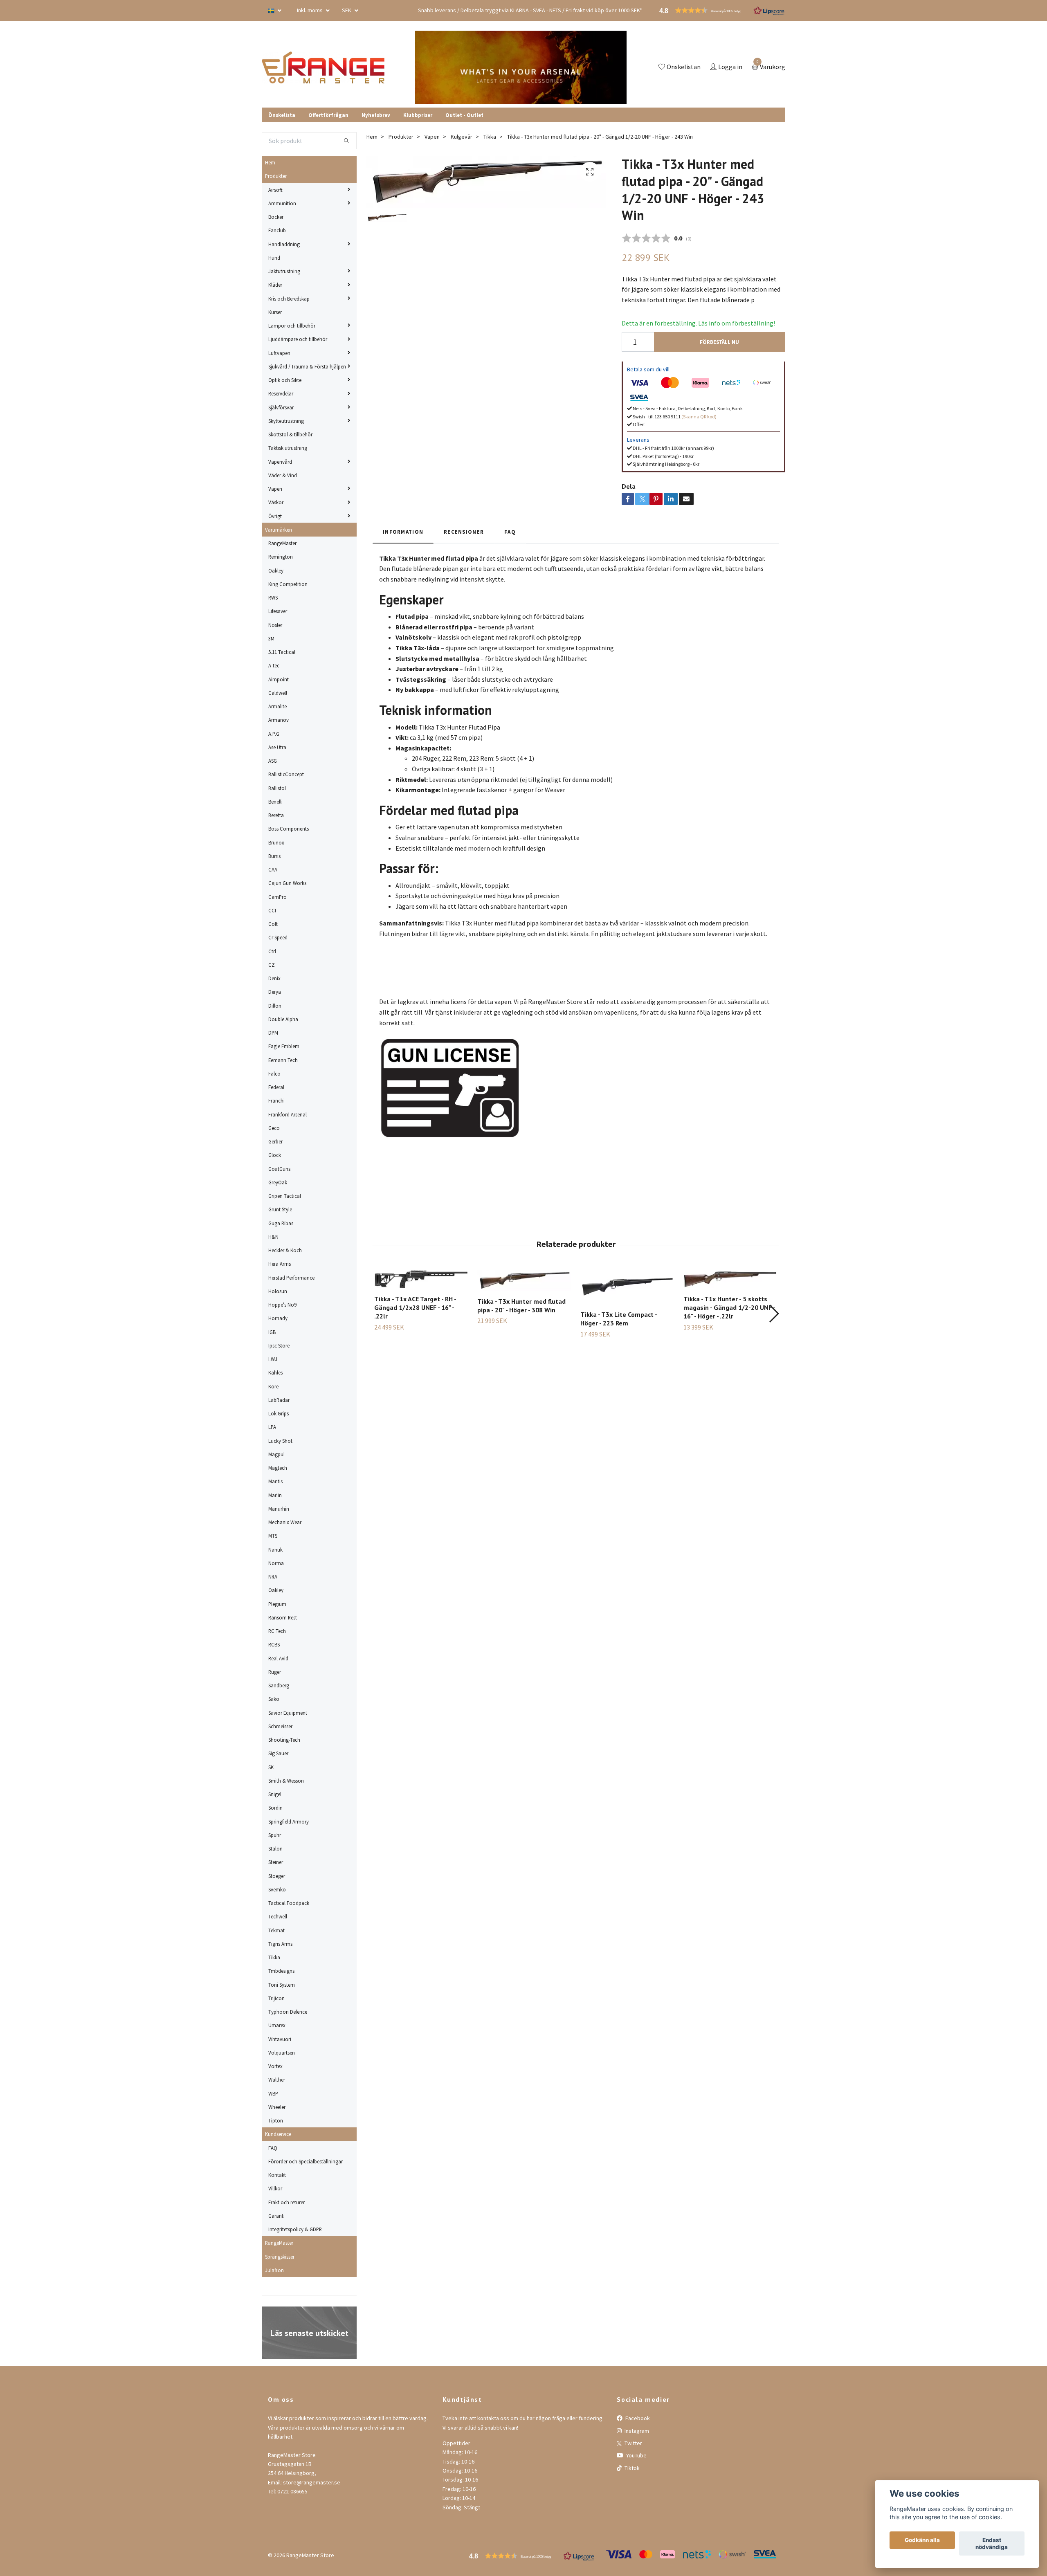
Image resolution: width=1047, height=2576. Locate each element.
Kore (273, 1386)
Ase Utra (277, 747)
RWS (273, 597)
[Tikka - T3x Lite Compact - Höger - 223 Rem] (627, 1287)
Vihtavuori (280, 2039)
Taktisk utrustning (288, 448)
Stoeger (277, 1876)
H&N (273, 1237)
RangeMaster (282, 543)
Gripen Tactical (285, 1196)
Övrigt (275, 516)
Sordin (275, 1808)
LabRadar (279, 1400)
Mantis (275, 1481)
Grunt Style (280, 1209)
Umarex (277, 2025)
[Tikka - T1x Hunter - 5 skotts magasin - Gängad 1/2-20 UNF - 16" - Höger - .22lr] (730, 1279)
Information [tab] (403, 532)
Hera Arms (280, 1264)
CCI (272, 910)
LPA (272, 1427)
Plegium (277, 1604)
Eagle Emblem (284, 1046)
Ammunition (282, 203)
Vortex (275, 2066)
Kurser (275, 312)
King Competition (288, 584)
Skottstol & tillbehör (290, 434)
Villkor (275, 2188)
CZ (272, 965)
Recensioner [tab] (464, 532)
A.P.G (274, 734)
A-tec (274, 665)
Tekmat (276, 1930)
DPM (273, 1033)
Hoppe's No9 (282, 1305)
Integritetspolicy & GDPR (295, 2229)
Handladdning (284, 244)
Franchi (276, 1100)
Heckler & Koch (285, 1250)
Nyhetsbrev (376, 115)
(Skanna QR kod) (699, 417)
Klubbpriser (418, 115)
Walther (277, 2080)
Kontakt (277, 2175)
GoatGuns (279, 1169)
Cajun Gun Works (287, 883)
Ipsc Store (279, 1345)
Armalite (277, 706)
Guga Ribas (281, 1223)
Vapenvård (280, 462)
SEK (347, 10)
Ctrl (272, 951)
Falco (274, 1074)
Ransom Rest (283, 1617)
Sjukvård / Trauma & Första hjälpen (307, 366)
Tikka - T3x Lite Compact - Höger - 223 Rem (619, 1319)
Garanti (276, 2216)
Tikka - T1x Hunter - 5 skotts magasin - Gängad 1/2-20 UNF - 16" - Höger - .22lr (729, 1307)
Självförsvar (281, 407)
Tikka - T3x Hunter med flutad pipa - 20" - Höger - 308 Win (521, 1306)
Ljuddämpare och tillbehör (298, 339)
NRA (273, 1577)
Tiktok (631, 2468)
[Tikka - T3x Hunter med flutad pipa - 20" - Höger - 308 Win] (524, 1280)
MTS (273, 1536)
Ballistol (277, 788)
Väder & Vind (283, 475)
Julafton (274, 2270)
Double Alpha (283, 1019)
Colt (273, 924)
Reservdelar (281, 393)
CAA (273, 869)
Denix (274, 978)
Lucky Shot (280, 1441)
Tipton (276, 2120)
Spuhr (275, 1835)
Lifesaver (278, 611)
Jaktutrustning (284, 271)
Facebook (637, 2418)
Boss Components (289, 829)
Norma (276, 1563)
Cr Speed (278, 937)
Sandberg (279, 1685)
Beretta (276, 815)
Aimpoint (279, 679)
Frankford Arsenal (288, 1114)
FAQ (273, 2148)
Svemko (277, 1889)
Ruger (275, 1672)
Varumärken (279, 530)
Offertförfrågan (328, 115)
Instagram (636, 2431)
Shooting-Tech (284, 1740)
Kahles (275, 1372)
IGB (272, 1332)
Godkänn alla (922, 2540)
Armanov (279, 720)
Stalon (275, 1848)
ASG (273, 761)
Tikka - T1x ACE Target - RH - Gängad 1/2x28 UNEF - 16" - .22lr (415, 1307)
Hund (274, 258)
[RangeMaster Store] (325, 67)
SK (271, 1767)
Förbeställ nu (719, 342)
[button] (774, 1314)
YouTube (636, 2455)
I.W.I (273, 1359)
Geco (274, 1128)
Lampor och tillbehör (292, 326)
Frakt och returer (286, 2202)
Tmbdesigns (281, 1971)
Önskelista (282, 115)
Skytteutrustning (286, 421)
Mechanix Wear (285, 1522)
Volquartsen (282, 2053)
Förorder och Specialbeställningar (306, 2161)
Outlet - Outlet (464, 115)
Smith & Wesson (286, 1781)
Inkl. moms (310, 10)
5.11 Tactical (282, 652)
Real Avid (278, 1658)
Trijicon (276, 1998)
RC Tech (277, 1631)
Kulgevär (462, 137)
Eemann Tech (283, 1060)
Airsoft (275, 190)
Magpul (276, 1454)
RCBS (274, 1644)
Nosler (275, 625)
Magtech (278, 1468)
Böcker (276, 217)
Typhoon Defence (288, 2012)
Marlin (275, 1495)
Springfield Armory (289, 1821)
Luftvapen (279, 353)
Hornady (278, 1318)
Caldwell (278, 693)
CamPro (277, 897)
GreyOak (278, 1182)
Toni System (282, 1985)
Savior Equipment (288, 1713)
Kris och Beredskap (289, 299)
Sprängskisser (280, 2257)
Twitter (633, 2443)
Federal (276, 1087)
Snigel (275, 1794)
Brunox (276, 842)
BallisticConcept (286, 774)
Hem (270, 162)
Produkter (276, 176)
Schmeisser (280, 1726)
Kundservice (278, 2134)
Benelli (275, 802)
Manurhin (279, 1509)
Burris (274, 856)
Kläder (275, 285)
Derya (275, 992)
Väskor (276, 502)
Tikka (274, 1957)
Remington (281, 557)
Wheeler (277, 2107)
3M (271, 638)
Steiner (276, 1862)
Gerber (275, 1141)
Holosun (278, 1291)
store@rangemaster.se (312, 2482)
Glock (275, 1155)
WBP (273, 2093)
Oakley (276, 570)
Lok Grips (279, 1413)
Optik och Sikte (285, 380)
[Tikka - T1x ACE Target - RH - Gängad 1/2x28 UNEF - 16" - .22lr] (421, 1279)
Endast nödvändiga (992, 2544)
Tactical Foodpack (289, 1903)
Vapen (275, 489)
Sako (274, 1699)
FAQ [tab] (510, 532)
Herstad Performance (291, 1278)
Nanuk (275, 1550)
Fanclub (277, 230)
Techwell (278, 1916)
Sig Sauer (278, 1753)
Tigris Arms (280, 1944)
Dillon (275, 1006)
